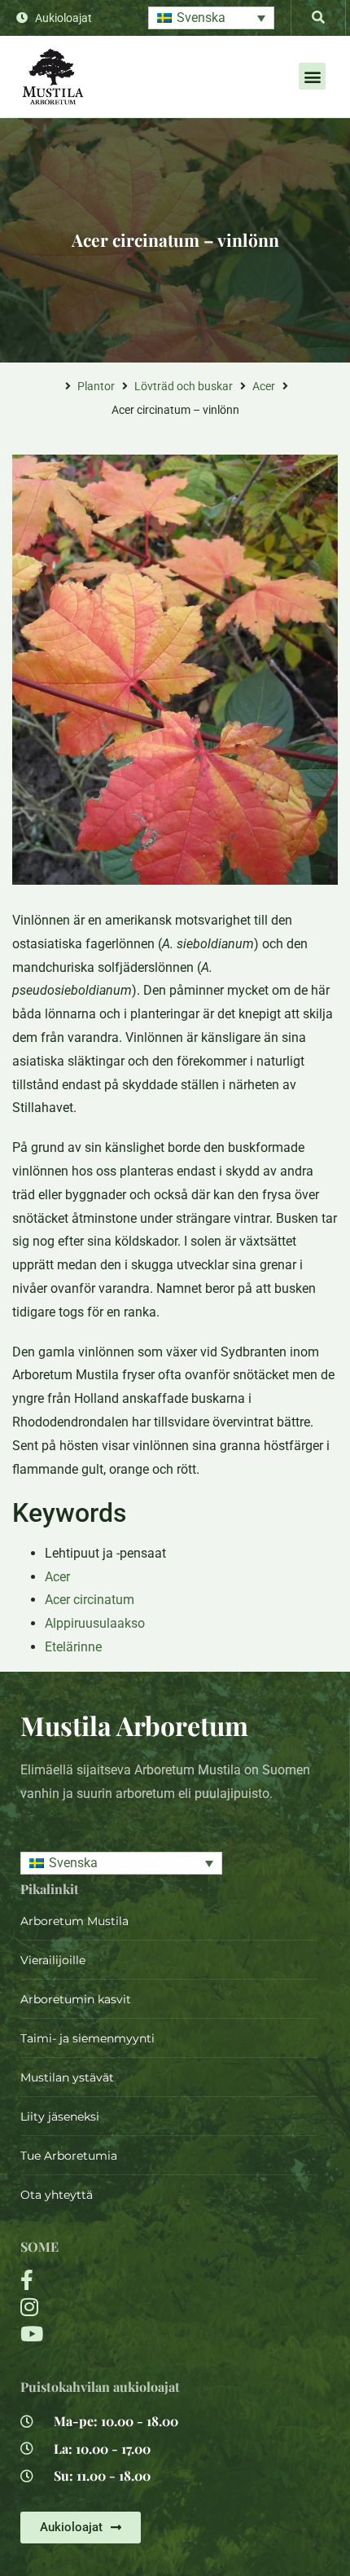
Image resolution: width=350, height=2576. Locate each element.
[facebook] (119, 2280)
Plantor (96, 386)
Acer (264, 386)
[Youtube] (119, 2334)
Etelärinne (73, 1647)
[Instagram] (119, 2307)
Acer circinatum (90, 1600)
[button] (211, 18)
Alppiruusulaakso (95, 1623)
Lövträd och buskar (184, 386)
